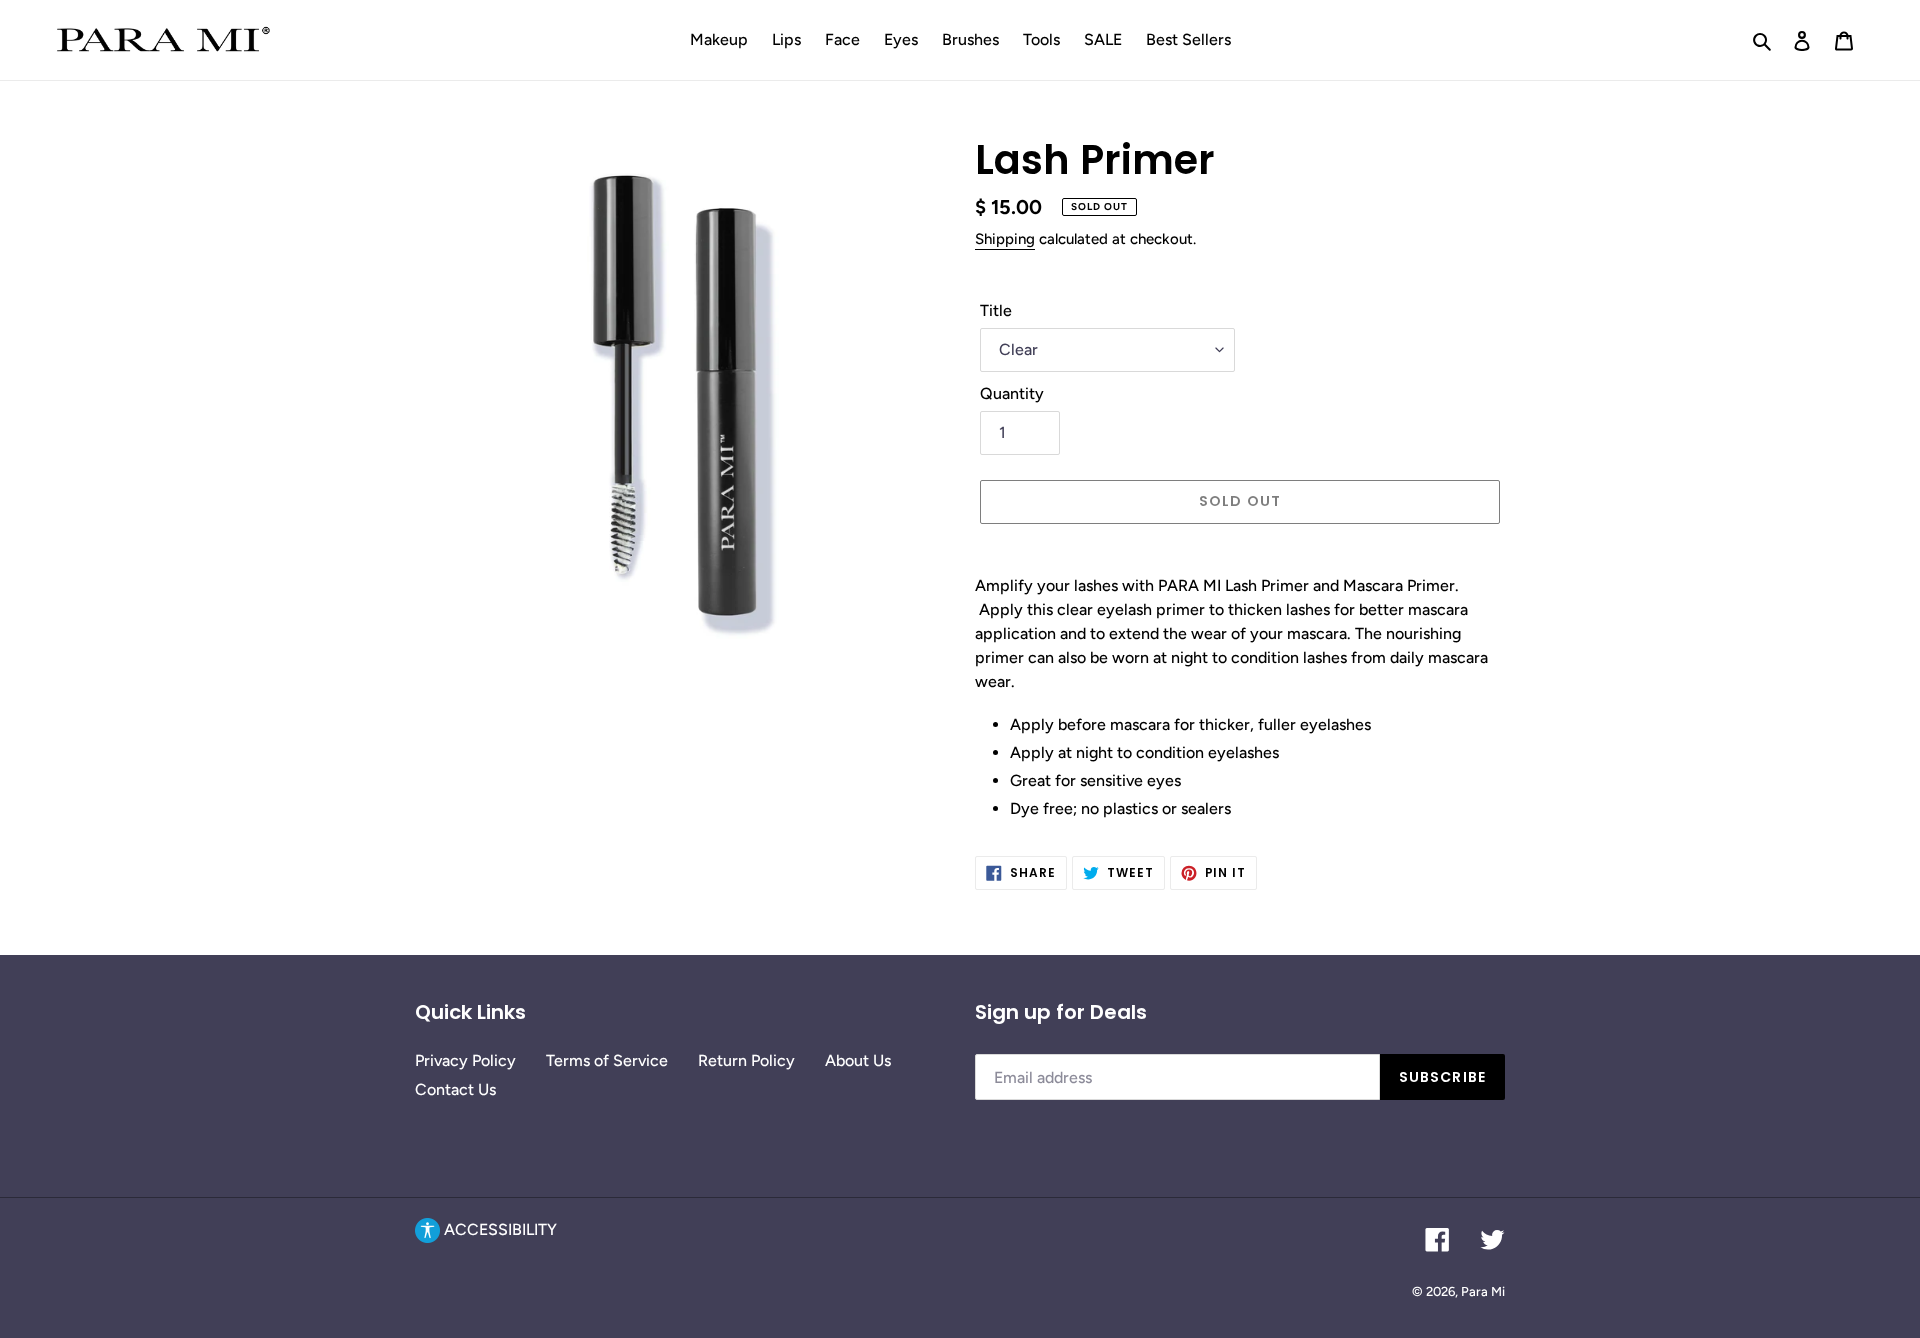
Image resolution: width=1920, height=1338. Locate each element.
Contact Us (455, 1089)
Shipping (1005, 239)
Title (996, 310)
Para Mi (1483, 1291)
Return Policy (746, 1060)
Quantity (1012, 393)
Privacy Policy (465, 1060)
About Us (858, 1060)
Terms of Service (607, 1060)
